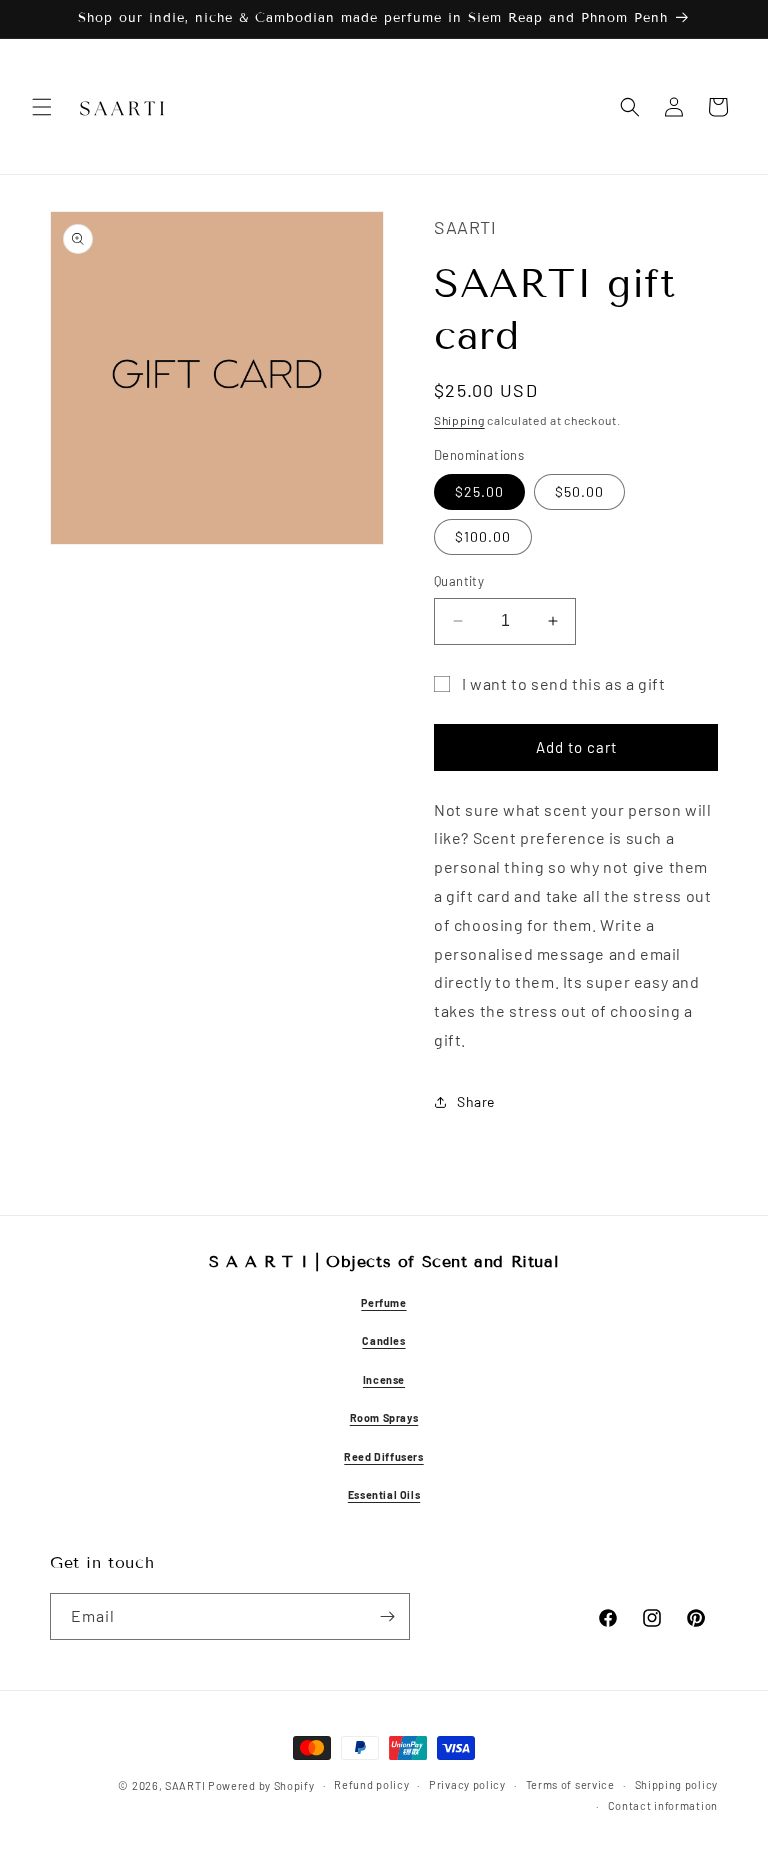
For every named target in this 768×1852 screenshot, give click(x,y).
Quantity (459, 581)
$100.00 (483, 536)
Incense (384, 1379)
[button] (42, 107)
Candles (383, 1340)
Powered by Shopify (261, 1785)
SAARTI (185, 1785)
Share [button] (476, 1101)
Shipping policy (677, 1784)
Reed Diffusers (383, 1456)
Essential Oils (384, 1494)
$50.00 (579, 491)
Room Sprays (384, 1417)
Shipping (459, 420)
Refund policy (371, 1784)
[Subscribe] (387, 1616)
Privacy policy (467, 1784)
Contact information (663, 1805)
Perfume (383, 1302)
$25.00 (479, 491)
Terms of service (570, 1784)
